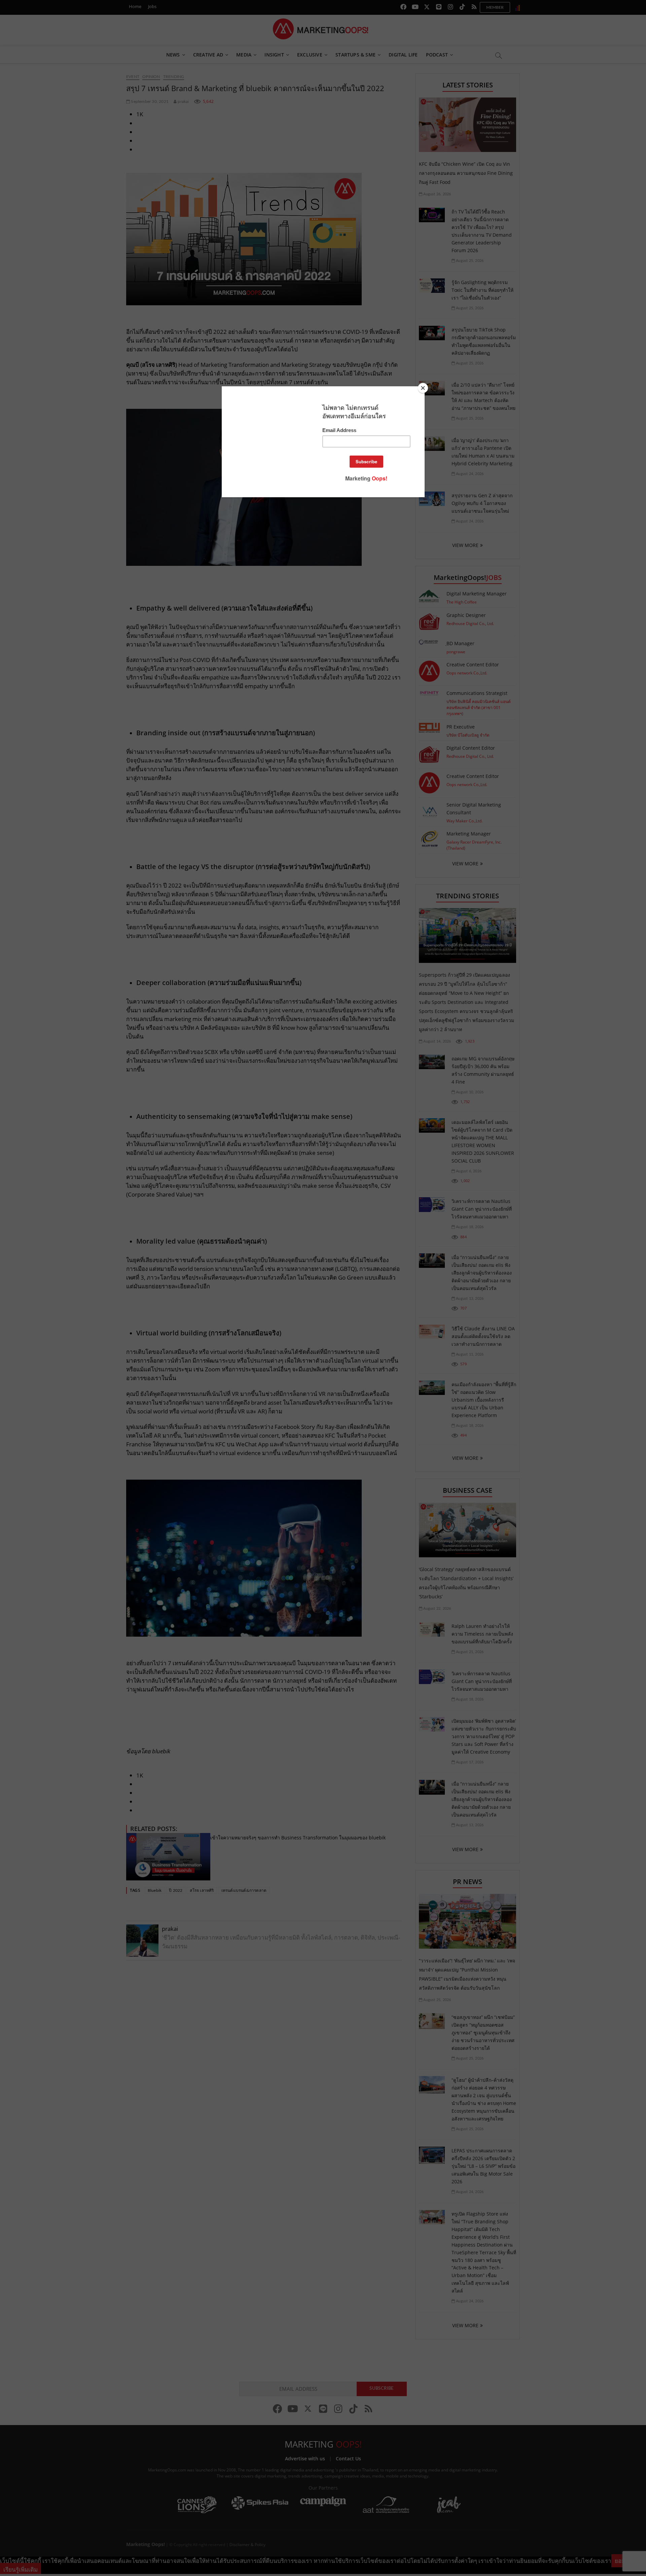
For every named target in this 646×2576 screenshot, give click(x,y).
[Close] (423, 388)
